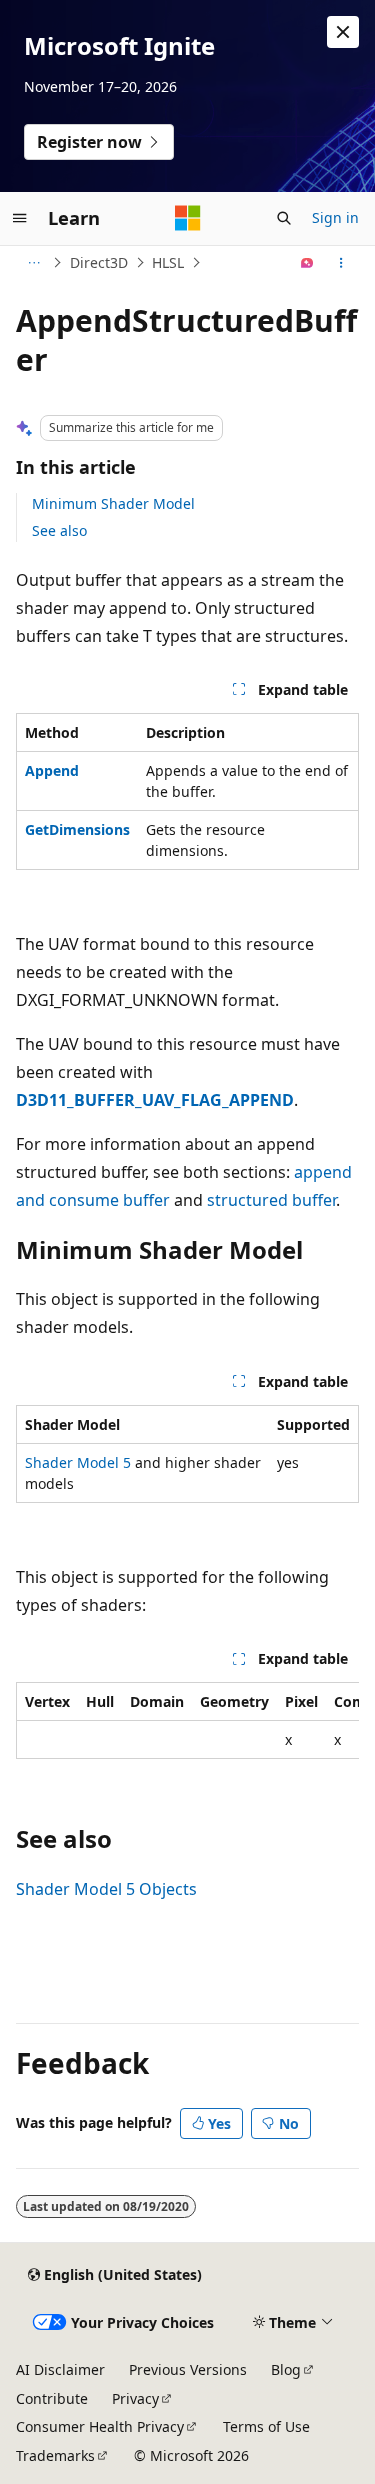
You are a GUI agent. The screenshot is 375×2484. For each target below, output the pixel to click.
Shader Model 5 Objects (106, 1889)
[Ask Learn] (307, 263)
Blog (286, 2369)
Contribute (52, 2398)
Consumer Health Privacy (100, 2426)
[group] (187, 1720)
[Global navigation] (20, 218)
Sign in (335, 217)
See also (59, 530)
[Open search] (284, 218)
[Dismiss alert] (343, 32)
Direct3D (99, 262)
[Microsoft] (188, 218)
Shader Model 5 (78, 1462)
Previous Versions (188, 2369)
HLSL (168, 262)
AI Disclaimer (60, 2369)
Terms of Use (266, 2426)
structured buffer (271, 1200)
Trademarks (55, 2455)
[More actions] (341, 263)
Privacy (135, 2398)
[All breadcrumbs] (33, 263)
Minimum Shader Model (113, 503)
